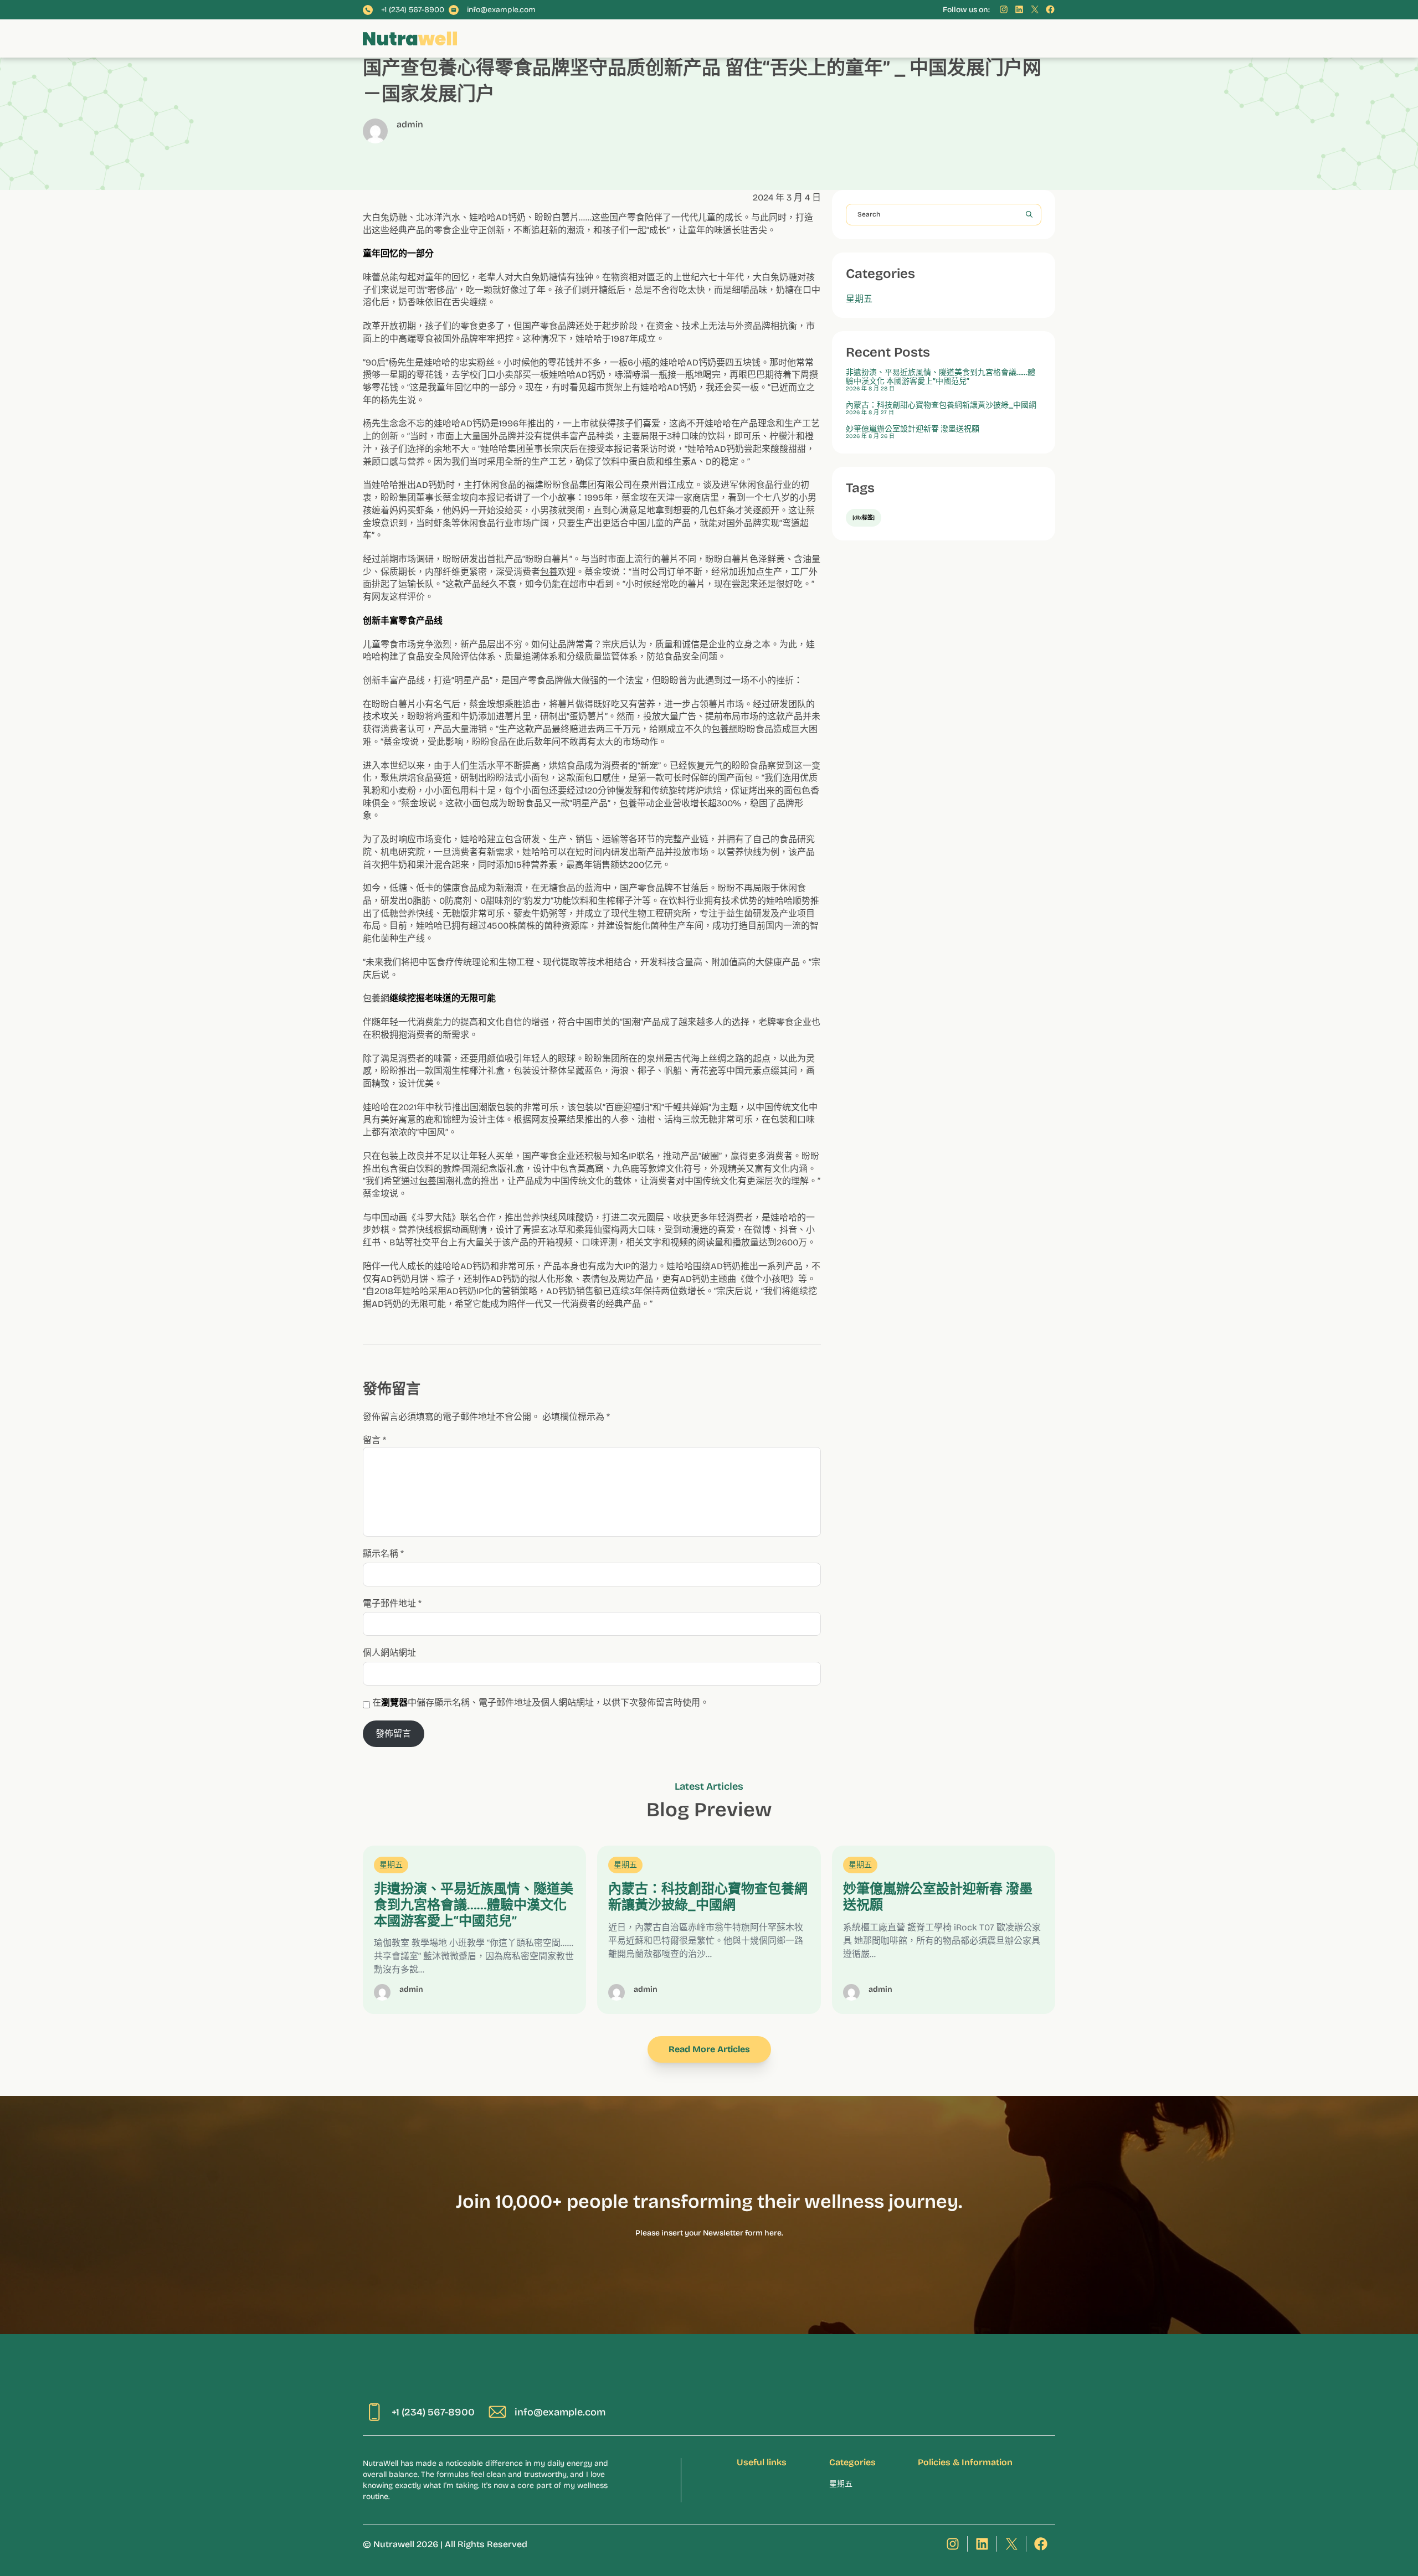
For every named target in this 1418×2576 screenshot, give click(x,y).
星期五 (859, 299)
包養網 (725, 729)
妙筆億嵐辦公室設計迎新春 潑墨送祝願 (913, 429)
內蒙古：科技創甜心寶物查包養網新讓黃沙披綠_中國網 (941, 405)
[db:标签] (864, 518)
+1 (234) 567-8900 (413, 10)
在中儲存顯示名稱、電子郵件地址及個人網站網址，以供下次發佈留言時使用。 (541, 1702)
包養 (549, 572)
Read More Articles (709, 2049)
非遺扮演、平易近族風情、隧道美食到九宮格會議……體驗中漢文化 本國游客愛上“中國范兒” (941, 377)
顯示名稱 (383, 1554)
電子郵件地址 (392, 1603)
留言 (374, 1440)
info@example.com (501, 10)
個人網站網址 (389, 1653)
